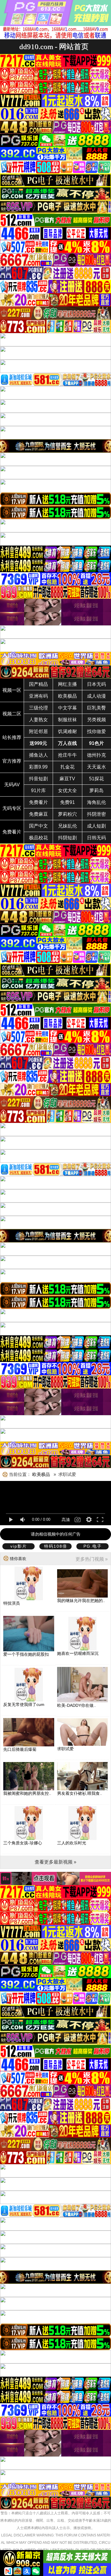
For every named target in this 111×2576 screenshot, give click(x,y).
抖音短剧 (38, 779)
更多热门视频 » (92, 1559)
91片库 (38, 791)
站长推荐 (12, 737)
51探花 (96, 779)
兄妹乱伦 (67, 826)
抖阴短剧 (67, 838)
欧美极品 (67, 696)
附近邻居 (38, 731)
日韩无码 (96, 838)
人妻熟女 (38, 720)
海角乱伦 (96, 802)
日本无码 (96, 684)
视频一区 (12, 690)
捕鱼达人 (38, 755)
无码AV (12, 785)
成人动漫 (96, 696)
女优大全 (67, 791)
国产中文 (38, 826)
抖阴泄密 (96, 814)
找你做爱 (96, 731)
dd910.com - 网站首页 (54, 47)
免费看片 (38, 802)
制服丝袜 (67, 720)
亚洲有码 (38, 696)
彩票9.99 (38, 767)
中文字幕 (67, 708)
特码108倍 (56, 1546)
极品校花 (38, 838)
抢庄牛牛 (67, 755)
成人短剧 (96, 826)
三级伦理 (38, 708)
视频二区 (12, 714)
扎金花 (67, 767)
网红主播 (67, 684)
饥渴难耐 (67, 731)
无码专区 (12, 808)
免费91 (67, 802)
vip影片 (19, 1546)
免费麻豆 (38, 814)
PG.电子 (93, 1546)
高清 (66, 1520)
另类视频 (96, 720)
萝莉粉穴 (67, 814)
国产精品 (38, 684)
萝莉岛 (96, 791)
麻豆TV (67, 779)
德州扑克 (96, 755)
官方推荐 (12, 761)
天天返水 (96, 767)
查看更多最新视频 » (55, 1862)
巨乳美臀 (96, 708)
